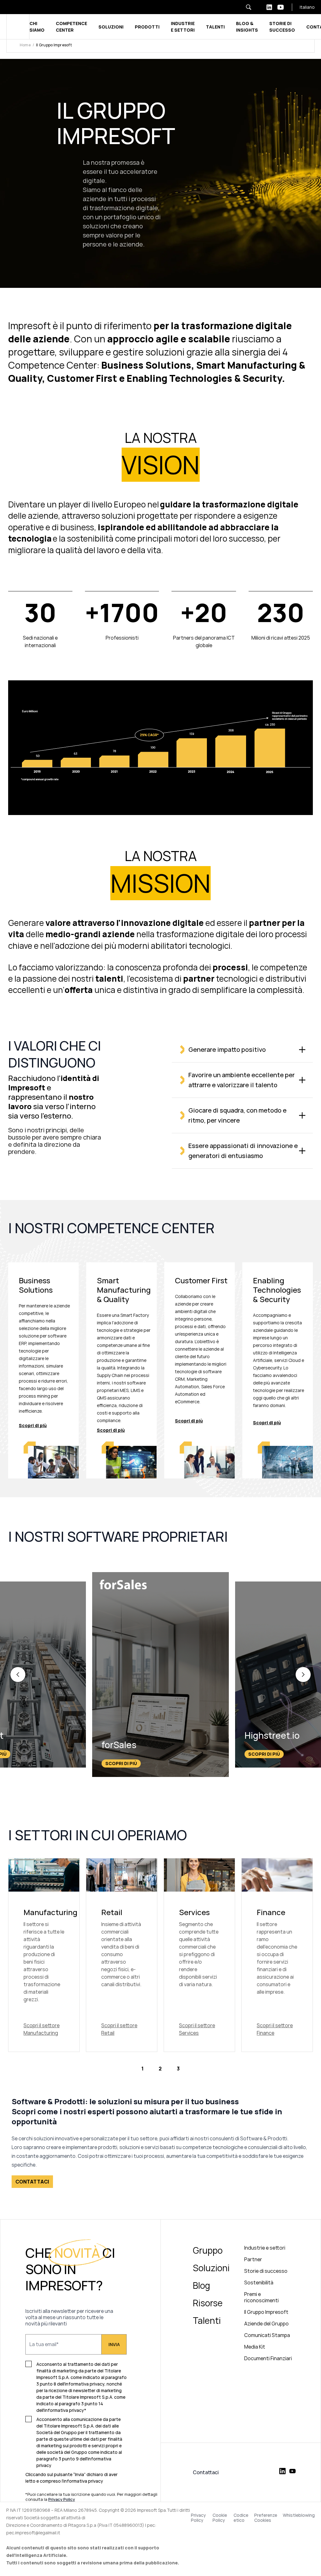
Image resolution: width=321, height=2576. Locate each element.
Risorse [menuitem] (208, 2303)
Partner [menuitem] (253, 2259)
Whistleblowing (299, 2515)
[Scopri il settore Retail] (122, 1955)
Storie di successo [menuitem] (266, 2271)
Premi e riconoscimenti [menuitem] (261, 2297)
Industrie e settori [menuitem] (265, 2248)
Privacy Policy (198, 2518)
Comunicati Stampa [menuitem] (267, 2335)
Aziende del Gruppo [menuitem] (266, 2324)
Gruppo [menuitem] (208, 2250)
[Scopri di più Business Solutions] (43, 1371)
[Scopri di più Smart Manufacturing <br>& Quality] (121, 1371)
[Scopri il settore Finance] (277, 1955)
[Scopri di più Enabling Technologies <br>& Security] (278, 1371)
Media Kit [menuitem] (255, 2347)
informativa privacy (83, 2481)
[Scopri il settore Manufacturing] (44, 1955)
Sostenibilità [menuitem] (259, 2283)
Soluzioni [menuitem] (211, 2268)
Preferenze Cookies (266, 2518)
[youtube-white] (281, 7)
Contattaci (206, 2472)
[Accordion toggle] (302, 1050)
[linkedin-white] (269, 7)
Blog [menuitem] (201, 2285)
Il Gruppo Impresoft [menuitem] (266, 2312)
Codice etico (241, 2518)
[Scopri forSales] (160, 1675)
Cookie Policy (220, 2518)
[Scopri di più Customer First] (200, 1371)
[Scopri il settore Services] (199, 1955)
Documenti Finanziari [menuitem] (268, 2358)
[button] (18, 1675)
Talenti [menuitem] (207, 2320)
